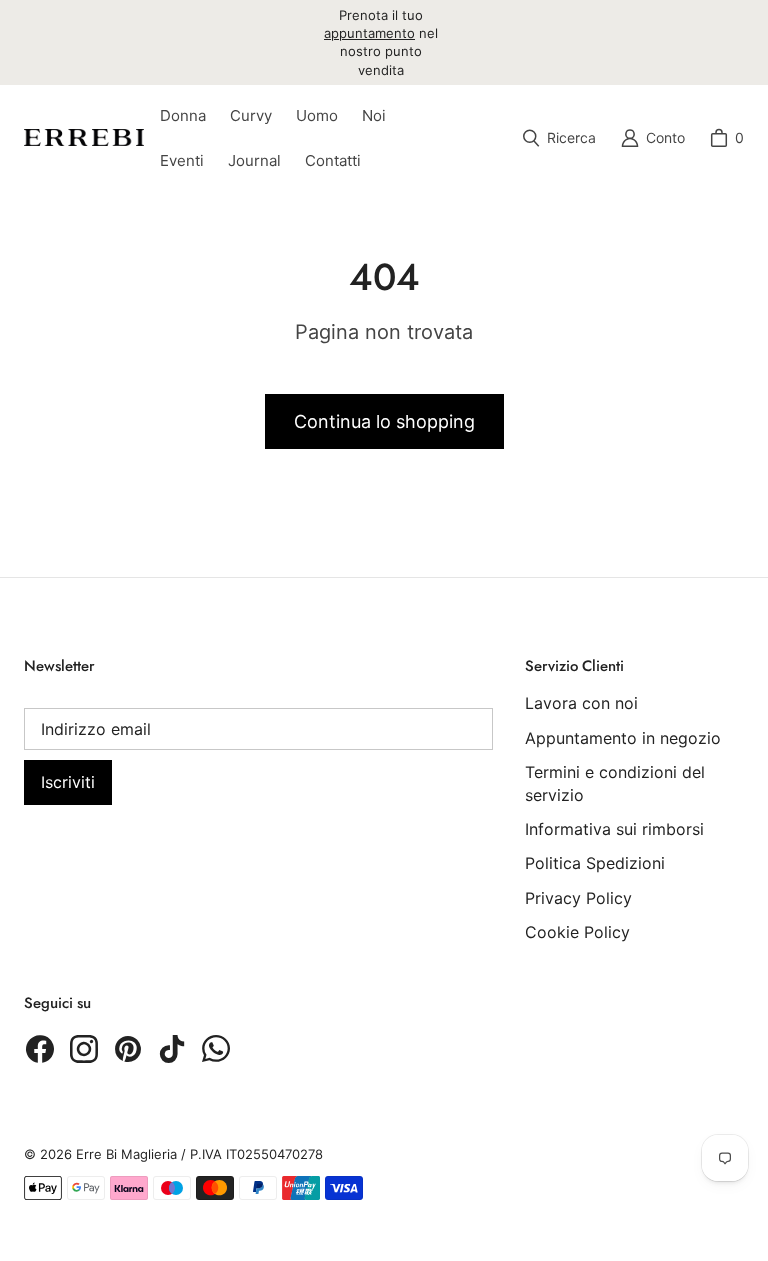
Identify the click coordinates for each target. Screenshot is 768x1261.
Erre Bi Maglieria (126, 1154)
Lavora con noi (581, 703)
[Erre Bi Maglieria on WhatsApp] (216, 1049)
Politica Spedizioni (595, 863)
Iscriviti (68, 782)
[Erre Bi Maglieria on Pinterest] (128, 1049)
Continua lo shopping (384, 421)
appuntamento (369, 33)
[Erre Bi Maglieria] (84, 137)
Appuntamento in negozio (623, 738)
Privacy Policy (578, 898)
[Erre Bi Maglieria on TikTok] (172, 1049)
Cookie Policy (577, 932)
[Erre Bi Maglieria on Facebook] (40, 1049)
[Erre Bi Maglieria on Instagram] (84, 1049)
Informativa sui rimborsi (614, 829)
